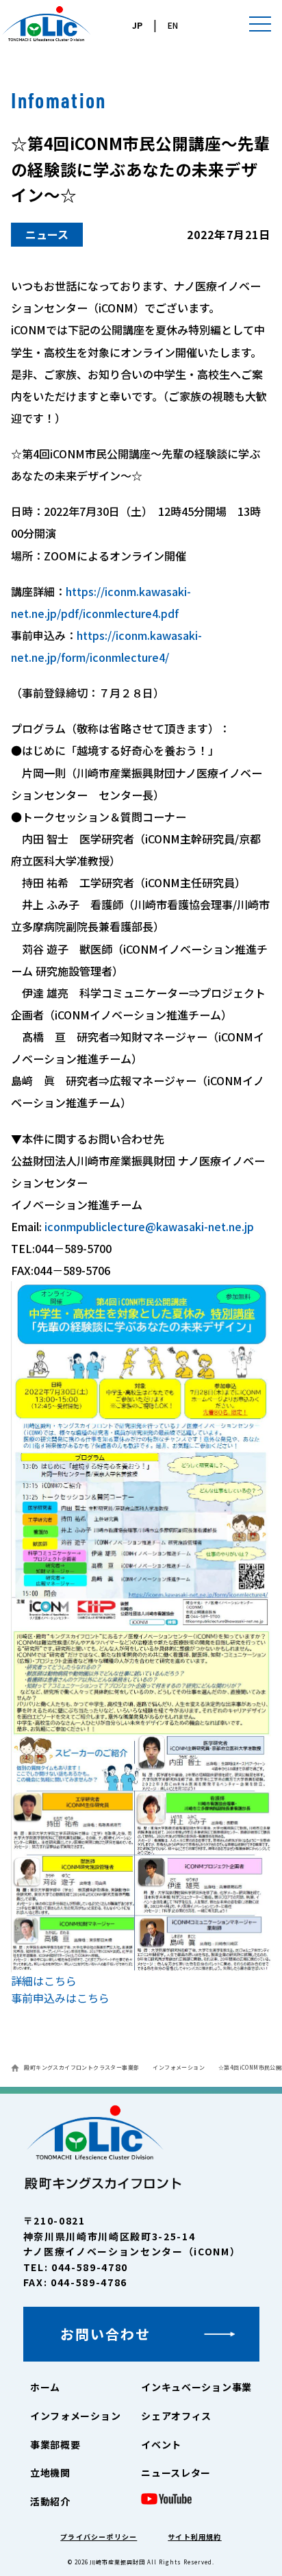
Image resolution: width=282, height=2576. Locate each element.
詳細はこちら (44, 1981)
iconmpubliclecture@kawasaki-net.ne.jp (149, 1226)
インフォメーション (179, 2067)
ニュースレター (176, 2473)
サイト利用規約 (194, 2537)
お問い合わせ (105, 2334)
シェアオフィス (176, 2416)
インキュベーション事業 (196, 2387)
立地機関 (50, 2473)
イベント (161, 2444)
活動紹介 (50, 2501)
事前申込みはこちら (60, 1998)
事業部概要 (55, 2444)
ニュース (47, 234)
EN (173, 25)
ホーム (45, 2387)
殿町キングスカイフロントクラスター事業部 (81, 2067)
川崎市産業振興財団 (117, 2562)
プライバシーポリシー (99, 2537)
